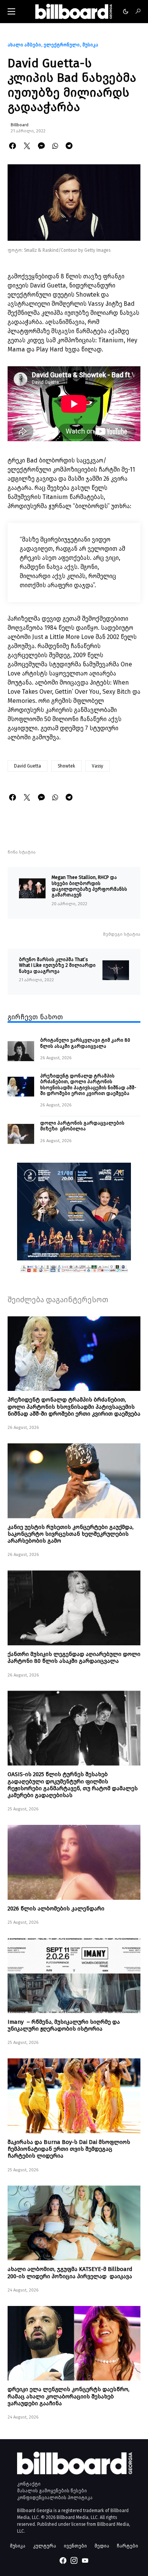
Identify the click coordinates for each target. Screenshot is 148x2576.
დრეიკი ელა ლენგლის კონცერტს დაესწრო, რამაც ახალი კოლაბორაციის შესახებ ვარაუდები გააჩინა (68, 2396)
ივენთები (75, 2546)
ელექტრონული (62, 45)
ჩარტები (128, 2546)
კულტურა (45, 2546)
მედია (102, 2546)
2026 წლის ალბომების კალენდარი (56, 1909)
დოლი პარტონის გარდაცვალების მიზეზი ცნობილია (82, 1126)
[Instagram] (74, 2560)
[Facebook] (63, 2560)
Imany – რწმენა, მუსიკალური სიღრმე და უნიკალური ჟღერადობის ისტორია (64, 2025)
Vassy (98, 766)
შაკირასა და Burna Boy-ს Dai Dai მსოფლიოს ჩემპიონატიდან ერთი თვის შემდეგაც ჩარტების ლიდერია (69, 2149)
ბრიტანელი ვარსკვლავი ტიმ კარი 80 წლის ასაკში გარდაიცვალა (85, 1043)
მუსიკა (90, 45)
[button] (11, 11)
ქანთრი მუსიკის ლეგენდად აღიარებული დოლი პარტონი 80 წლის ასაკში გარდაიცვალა (74, 1657)
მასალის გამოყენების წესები (52, 2491)
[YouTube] (85, 2560)
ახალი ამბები (24, 45)
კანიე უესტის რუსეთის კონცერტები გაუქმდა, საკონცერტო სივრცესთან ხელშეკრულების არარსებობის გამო (71, 1534)
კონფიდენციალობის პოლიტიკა (55, 2498)
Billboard (20, 125)
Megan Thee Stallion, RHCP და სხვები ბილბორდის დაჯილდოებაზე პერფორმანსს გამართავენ (89, 886)
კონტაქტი (29, 2484)
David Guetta (28, 766)
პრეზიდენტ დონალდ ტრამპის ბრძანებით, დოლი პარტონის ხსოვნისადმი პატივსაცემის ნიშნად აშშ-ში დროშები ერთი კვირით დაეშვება (88, 1085)
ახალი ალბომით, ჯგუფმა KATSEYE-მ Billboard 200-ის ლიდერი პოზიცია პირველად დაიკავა (70, 2272)
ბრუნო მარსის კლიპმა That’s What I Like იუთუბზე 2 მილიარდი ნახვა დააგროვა (57, 965)
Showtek (66, 766)
